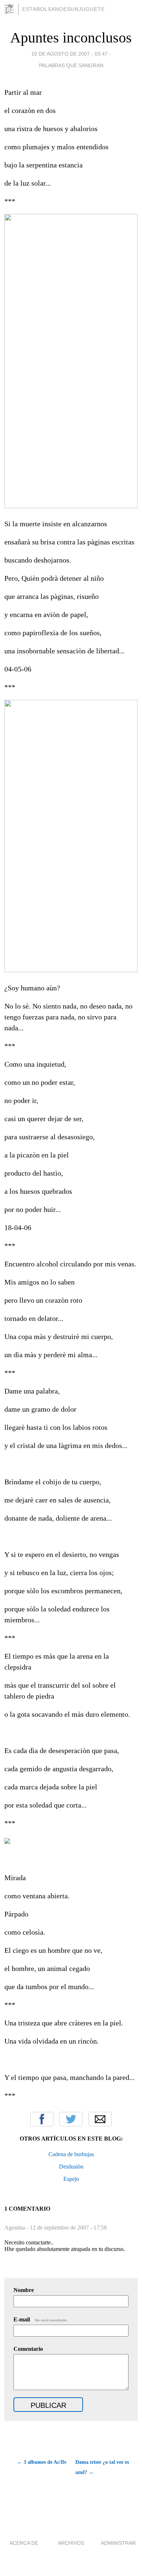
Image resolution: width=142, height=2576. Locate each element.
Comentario (28, 2349)
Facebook (42, 2119)
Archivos (71, 2543)
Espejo (71, 2179)
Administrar (118, 2543)
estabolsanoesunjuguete (64, 9)
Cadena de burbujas (71, 2154)
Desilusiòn (71, 2167)
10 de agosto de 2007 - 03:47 (70, 54)
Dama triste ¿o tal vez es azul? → (102, 2467)
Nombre (24, 2290)
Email (100, 2119)
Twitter (71, 2119)
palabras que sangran (71, 65)
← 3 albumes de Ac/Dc (42, 2462)
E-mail (41, 2319)
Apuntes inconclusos (71, 38)
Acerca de (24, 2543)
